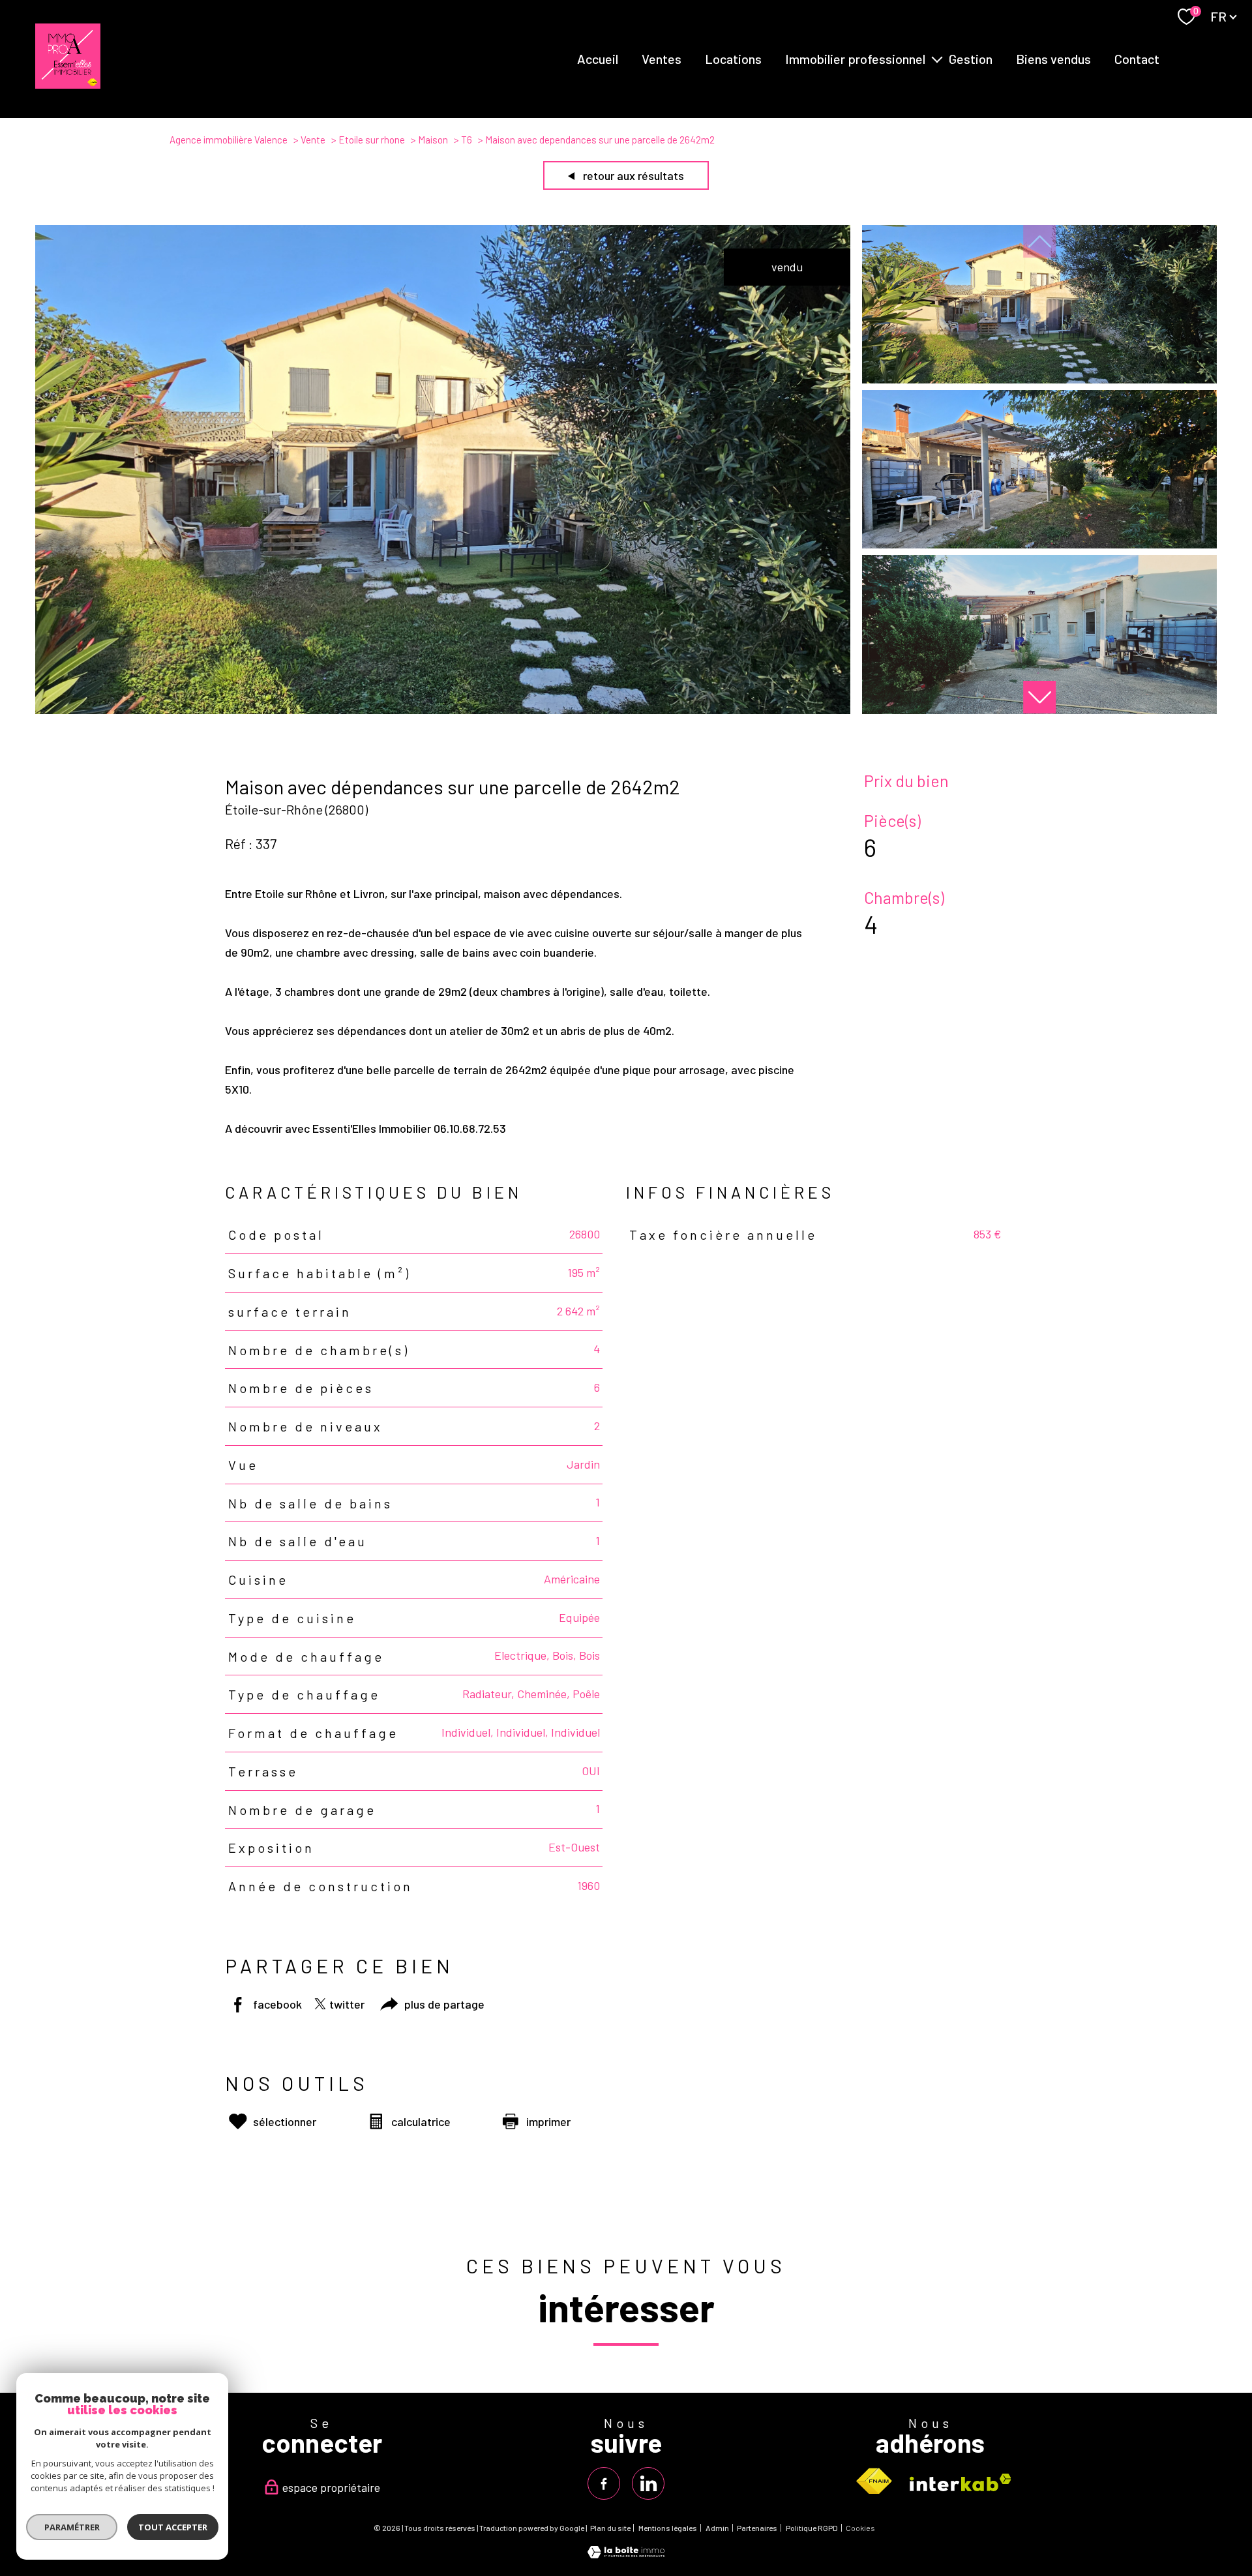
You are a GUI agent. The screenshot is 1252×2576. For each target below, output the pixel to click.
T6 (467, 140)
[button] (1039, 697)
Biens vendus (1053, 59)
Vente (313, 140)
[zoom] (443, 710)
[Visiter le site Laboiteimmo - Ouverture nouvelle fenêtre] (626, 2554)
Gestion (971, 59)
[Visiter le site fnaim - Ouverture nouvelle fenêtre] (874, 2481)
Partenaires (757, 2528)
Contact (1137, 59)
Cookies (860, 2528)
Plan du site (610, 2528)
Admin (717, 2528)
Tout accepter (173, 2527)
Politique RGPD (812, 2528)
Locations (733, 59)
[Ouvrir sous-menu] (937, 59)
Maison (433, 140)
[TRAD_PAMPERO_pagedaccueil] (68, 84)
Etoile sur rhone (372, 140)
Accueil (598, 59)
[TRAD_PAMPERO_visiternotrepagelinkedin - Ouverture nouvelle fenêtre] (648, 2483)
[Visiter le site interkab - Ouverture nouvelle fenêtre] (961, 2482)
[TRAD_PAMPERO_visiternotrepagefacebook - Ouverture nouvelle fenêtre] (604, 2483)
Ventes (662, 59)
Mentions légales (668, 2528)
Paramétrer (72, 2527)
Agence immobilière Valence (229, 140)
